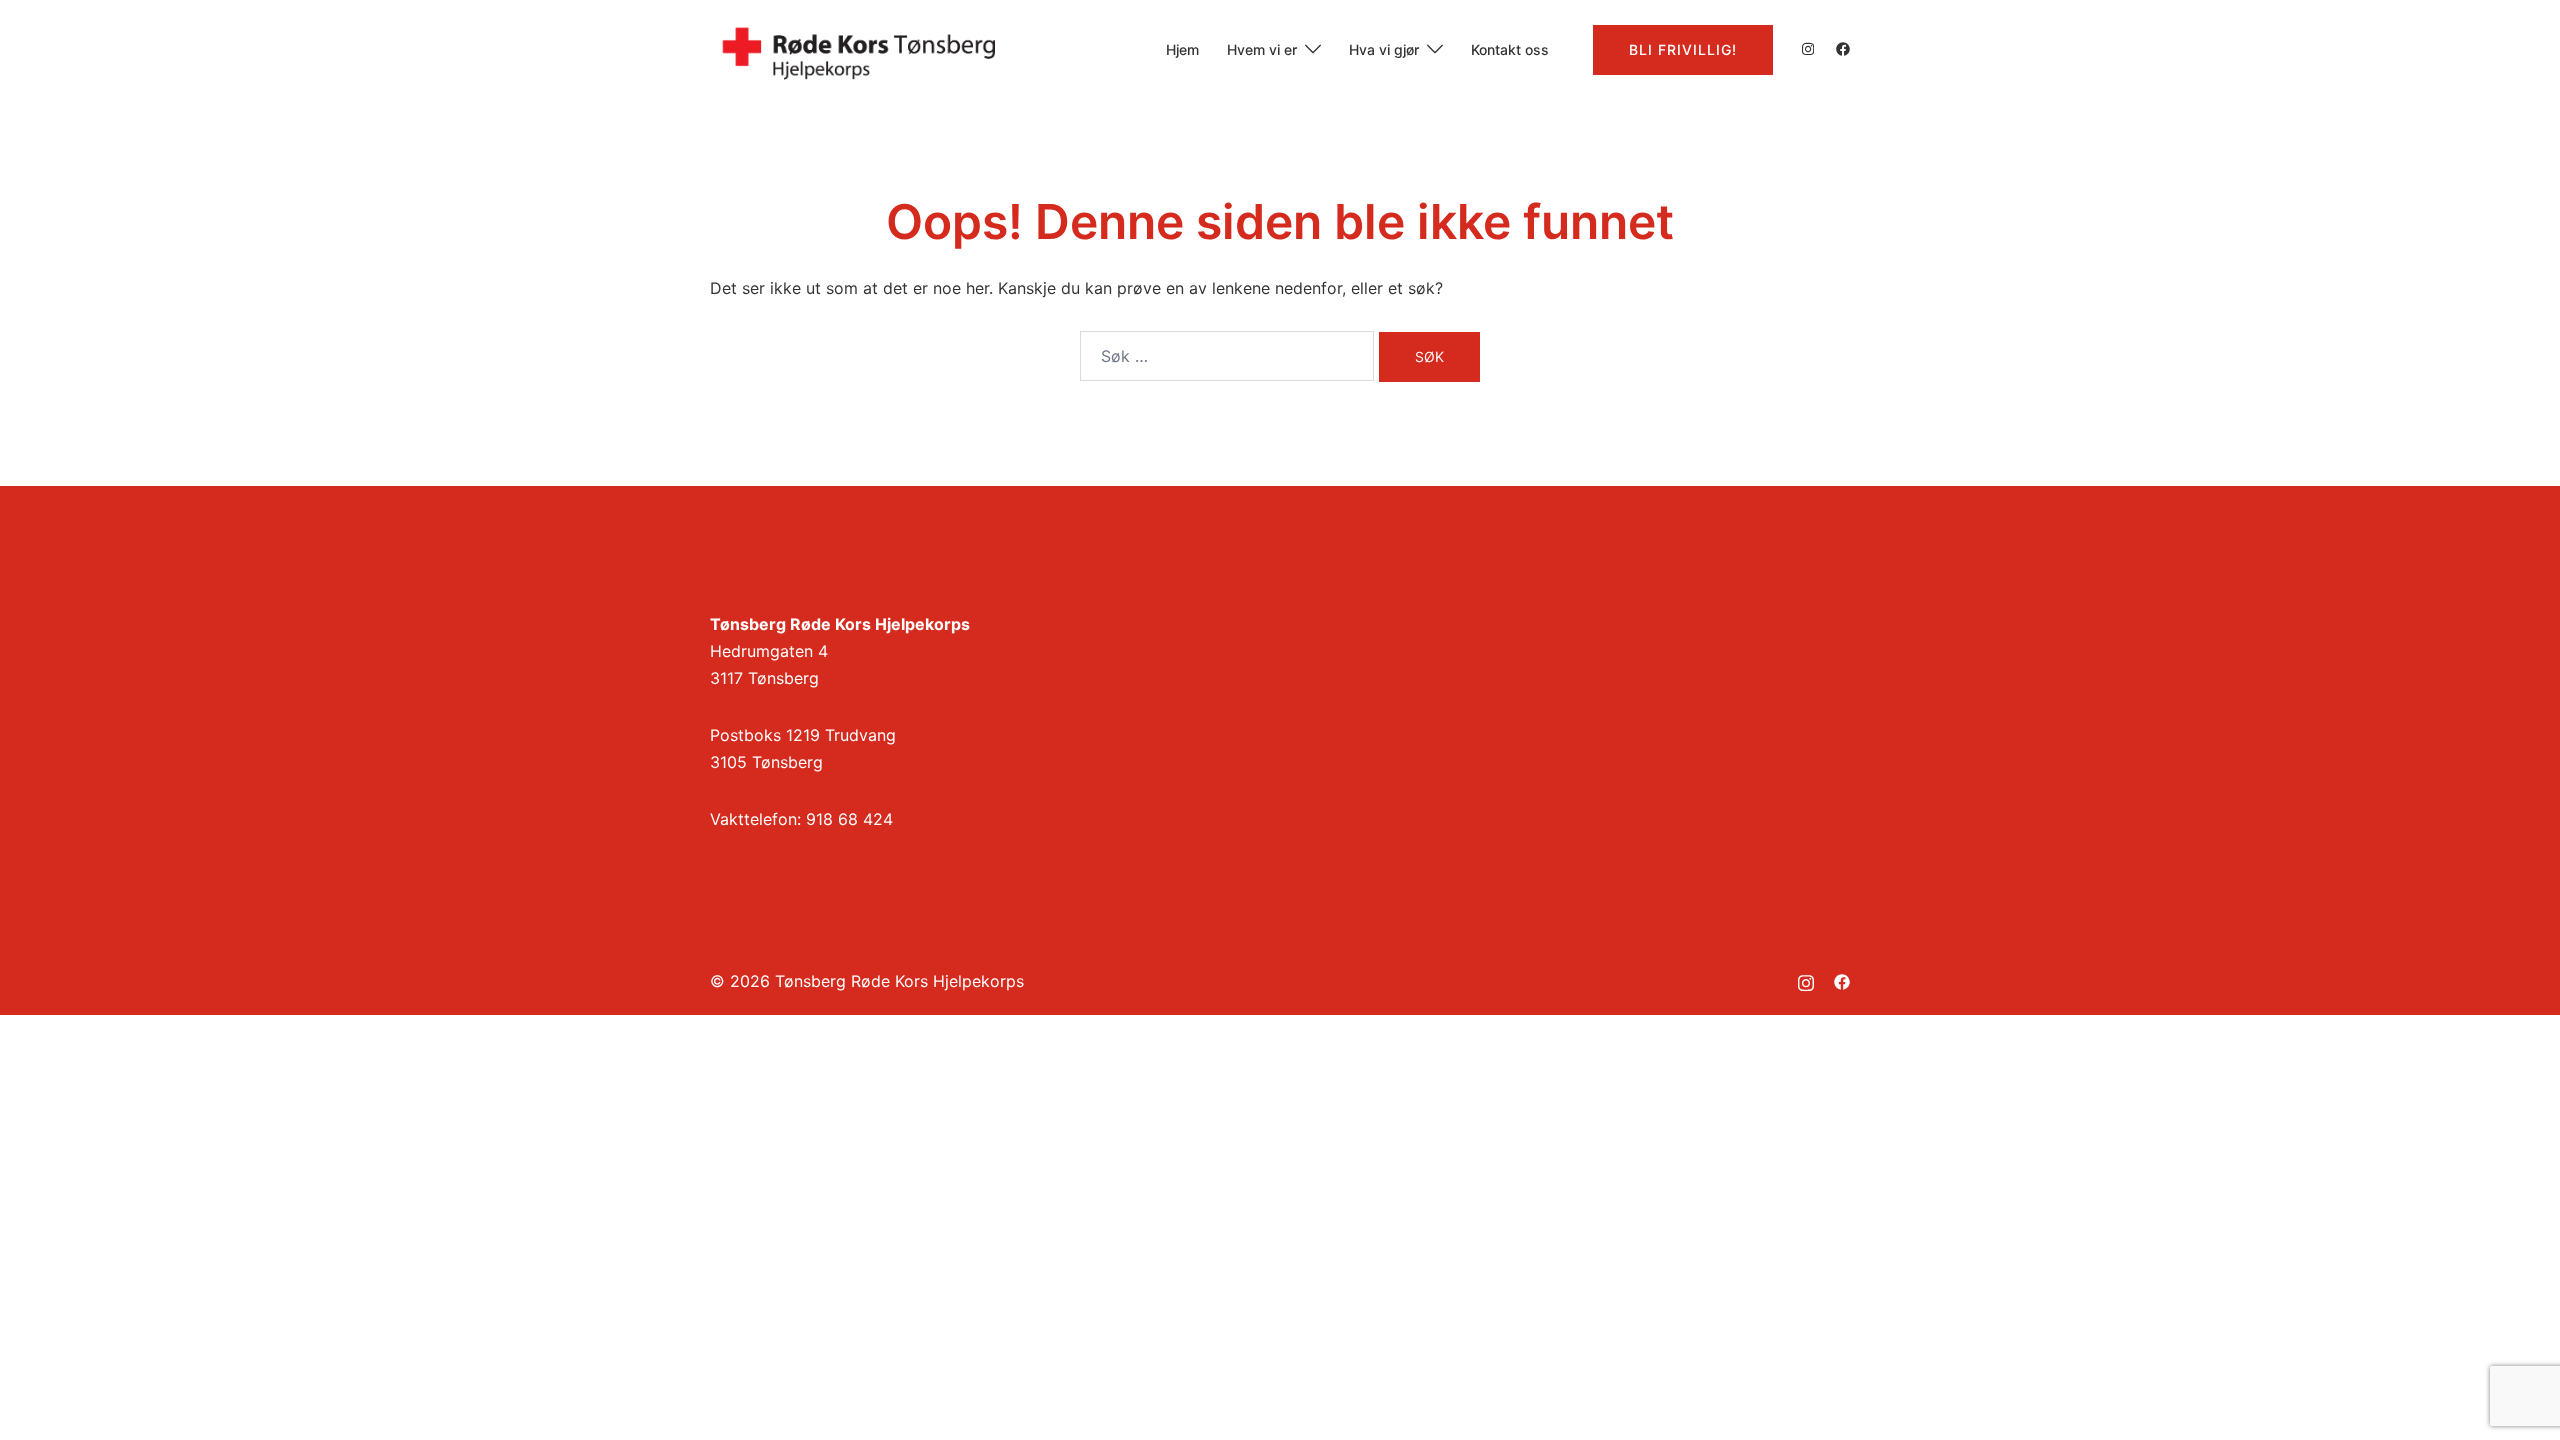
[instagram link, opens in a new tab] (1806, 48)
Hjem (1182, 49)
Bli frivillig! (1683, 49)
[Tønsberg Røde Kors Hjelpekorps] (860, 48)
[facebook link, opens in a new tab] (1842, 48)
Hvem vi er (1262, 49)
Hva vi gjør (1384, 49)
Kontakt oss (1510, 49)
